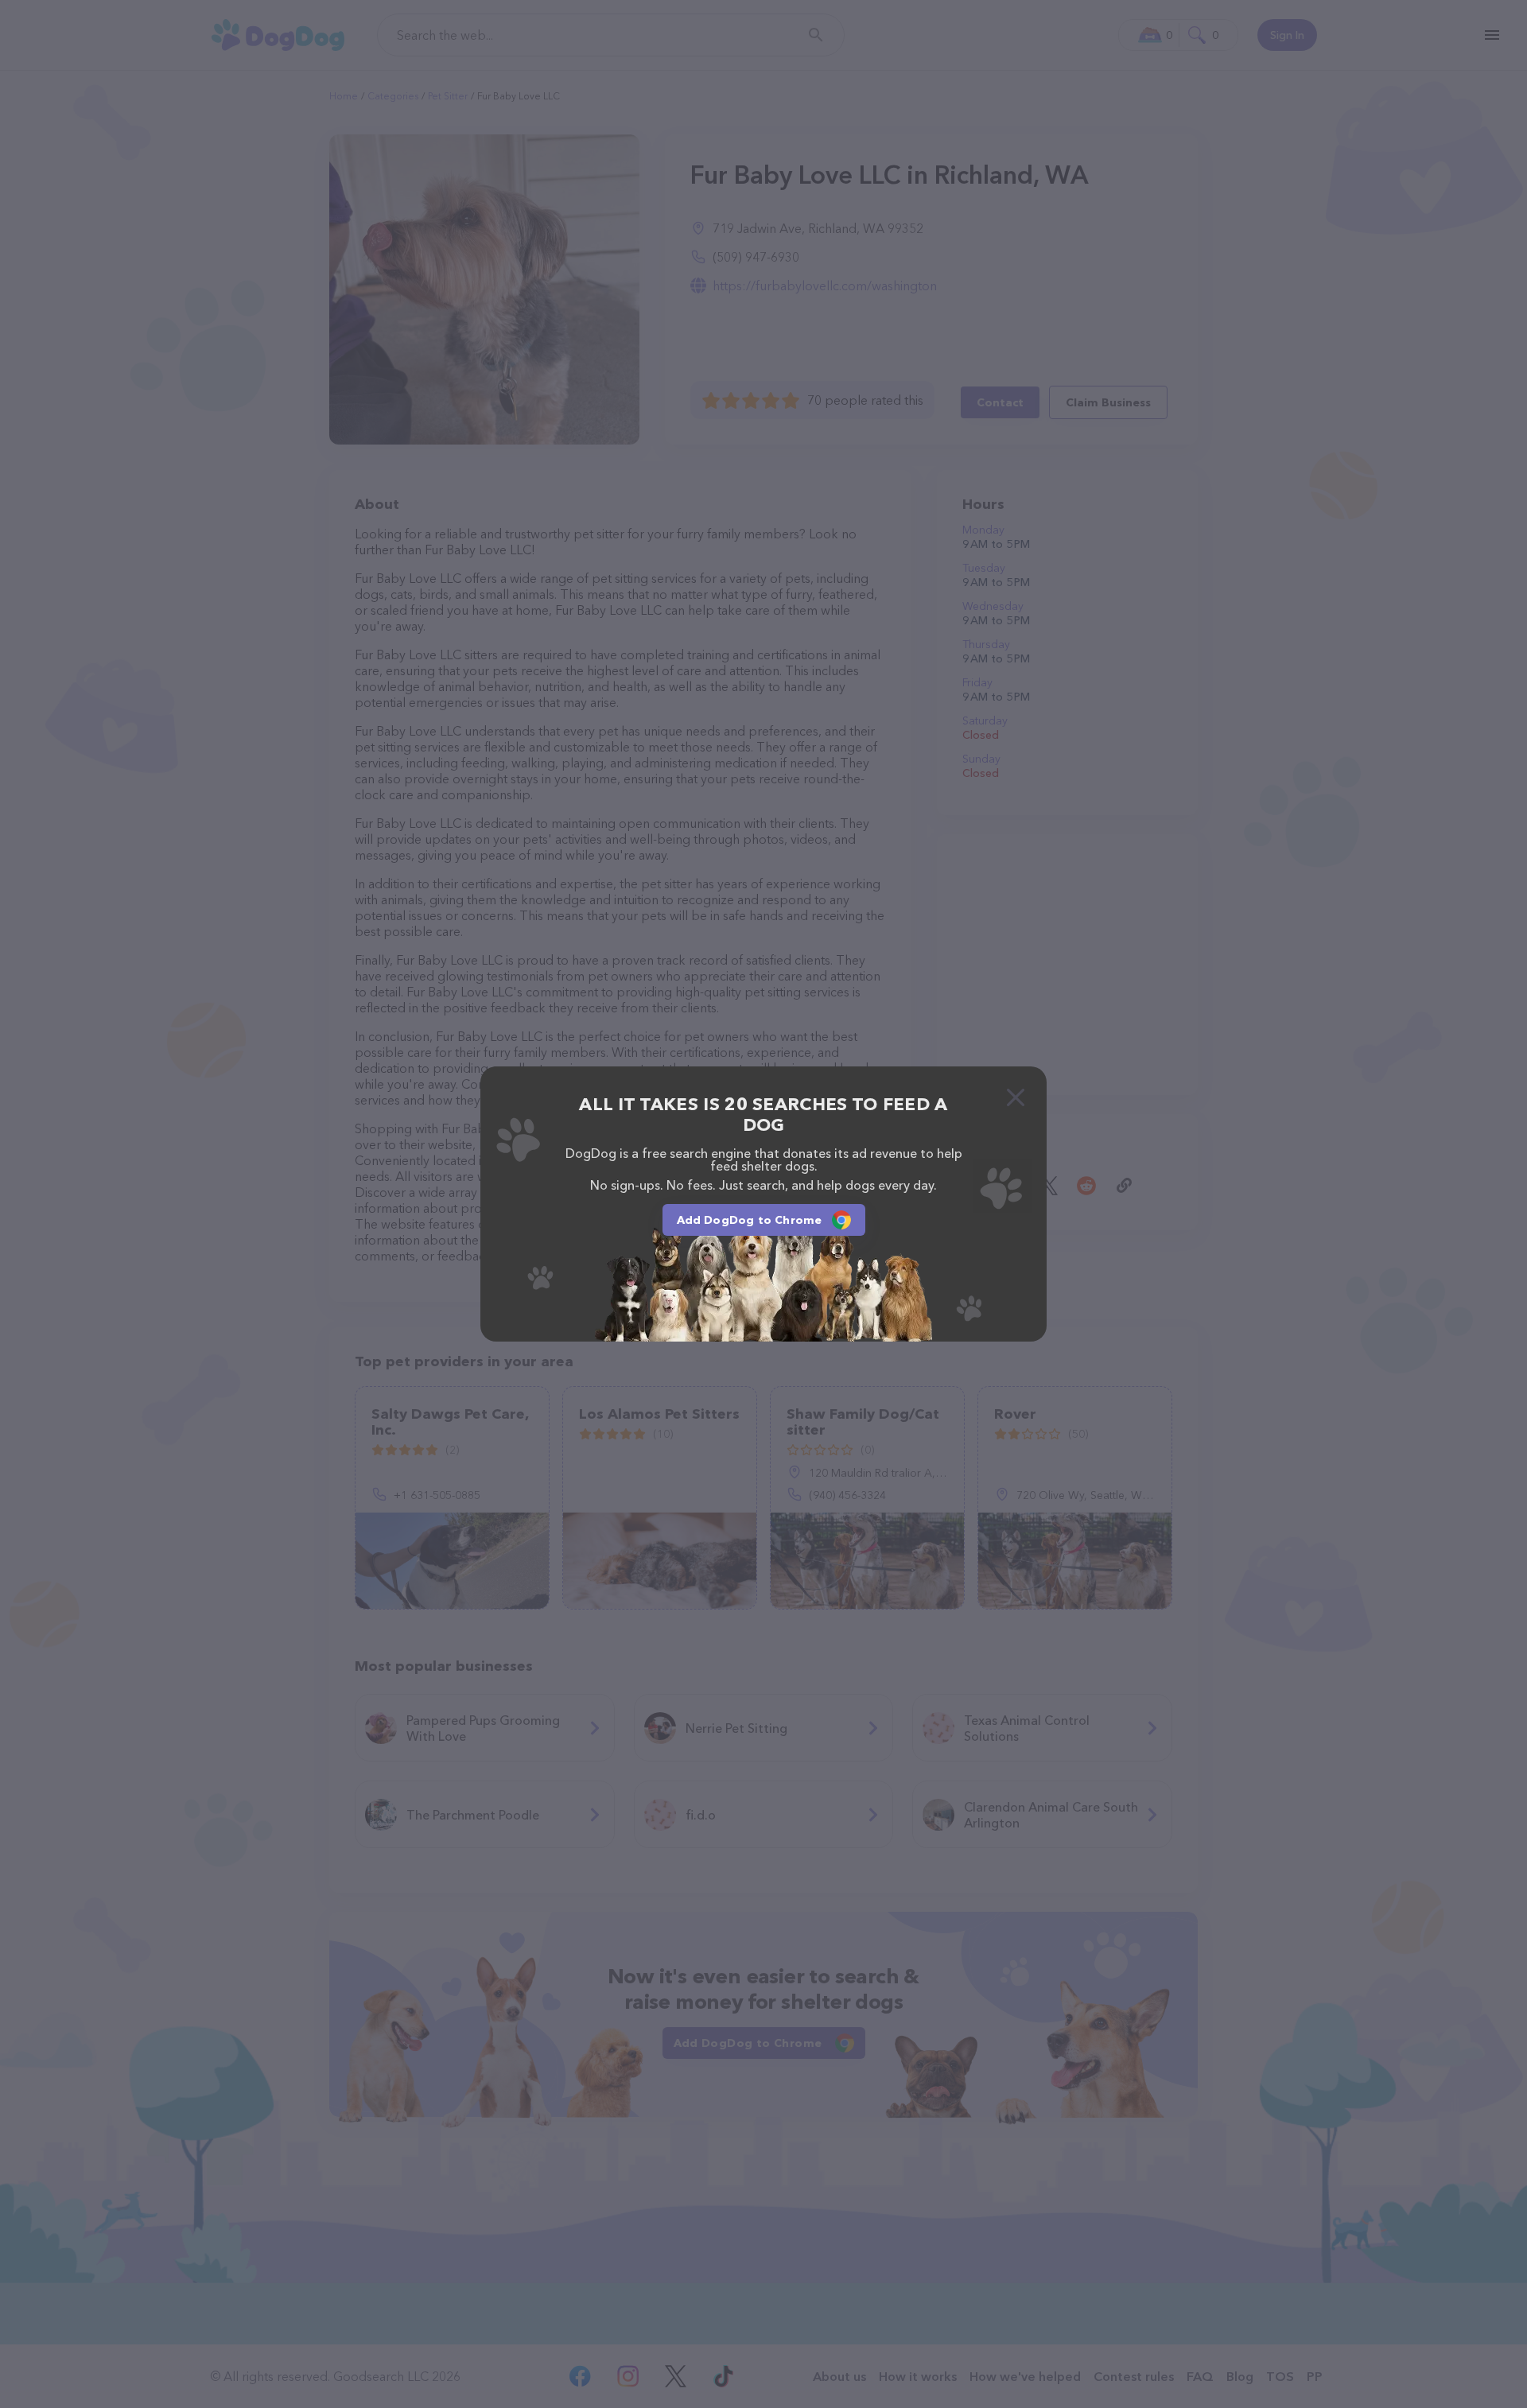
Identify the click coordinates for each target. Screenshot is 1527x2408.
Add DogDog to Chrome (750, 1220)
